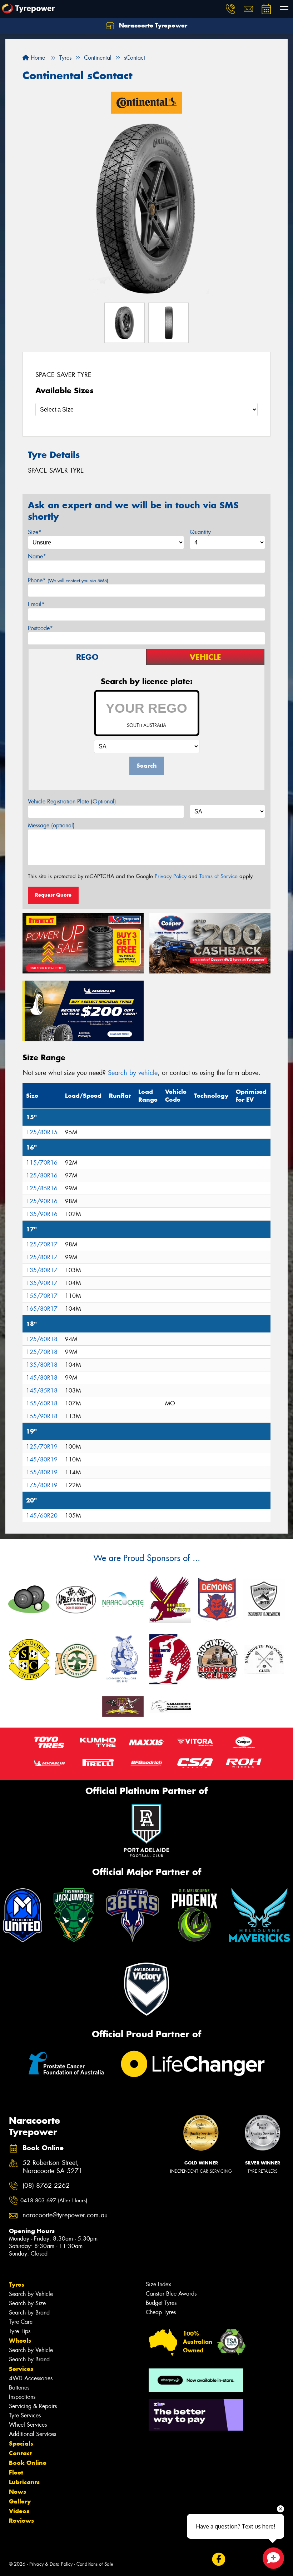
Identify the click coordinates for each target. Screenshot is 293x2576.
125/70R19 (42, 1447)
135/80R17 (42, 1270)
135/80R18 (42, 1365)
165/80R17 (42, 1309)
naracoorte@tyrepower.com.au (61, 2215)
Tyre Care (21, 2322)
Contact (20, 2453)
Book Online (28, 2463)
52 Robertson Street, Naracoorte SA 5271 (53, 2167)
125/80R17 (42, 1257)
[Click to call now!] (230, 9)
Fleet (16, 2472)
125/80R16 (42, 1175)
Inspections (22, 2397)
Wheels (20, 2341)
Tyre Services (25, 2415)
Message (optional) (51, 825)
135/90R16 (42, 1214)
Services (21, 2369)
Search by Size (27, 2303)
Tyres (17, 2284)
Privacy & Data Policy (51, 2564)
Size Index (158, 2284)
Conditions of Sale (95, 2564)
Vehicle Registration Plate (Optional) (72, 801)
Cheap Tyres (161, 2312)
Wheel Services (28, 2425)
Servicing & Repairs (33, 2406)
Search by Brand (29, 2313)
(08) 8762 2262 (46, 2186)
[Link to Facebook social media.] (218, 2559)
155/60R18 (42, 1403)
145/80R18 (42, 1378)
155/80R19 (42, 1472)
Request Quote (53, 895)
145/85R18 (42, 1391)
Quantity (200, 532)
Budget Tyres (161, 2303)
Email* (36, 604)
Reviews (21, 2521)
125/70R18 (42, 1352)
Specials (21, 2443)
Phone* (68, 580)
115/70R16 (42, 1163)
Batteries (19, 2388)
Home (37, 58)
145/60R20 (42, 1516)
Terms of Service (218, 876)
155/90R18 (42, 1416)
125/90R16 (42, 1201)
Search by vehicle (133, 1073)
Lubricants (24, 2482)
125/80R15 (42, 1132)
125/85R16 (42, 1188)
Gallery (20, 2501)
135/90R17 (42, 1283)
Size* (35, 532)
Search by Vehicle (31, 2294)
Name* (37, 556)
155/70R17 (42, 1296)
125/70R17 (42, 1244)
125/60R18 (42, 1339)
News (18, 2492)
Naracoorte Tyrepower (152, 25)
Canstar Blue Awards (171, 2294)
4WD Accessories (31, 2378)
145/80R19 (42, 1459)
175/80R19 (42, 1485)
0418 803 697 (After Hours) (54, 2201)
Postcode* (40, 628)
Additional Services (33, 2434)
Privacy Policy (171, 876)
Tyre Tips (20, 2331)
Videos (19, 2511)
